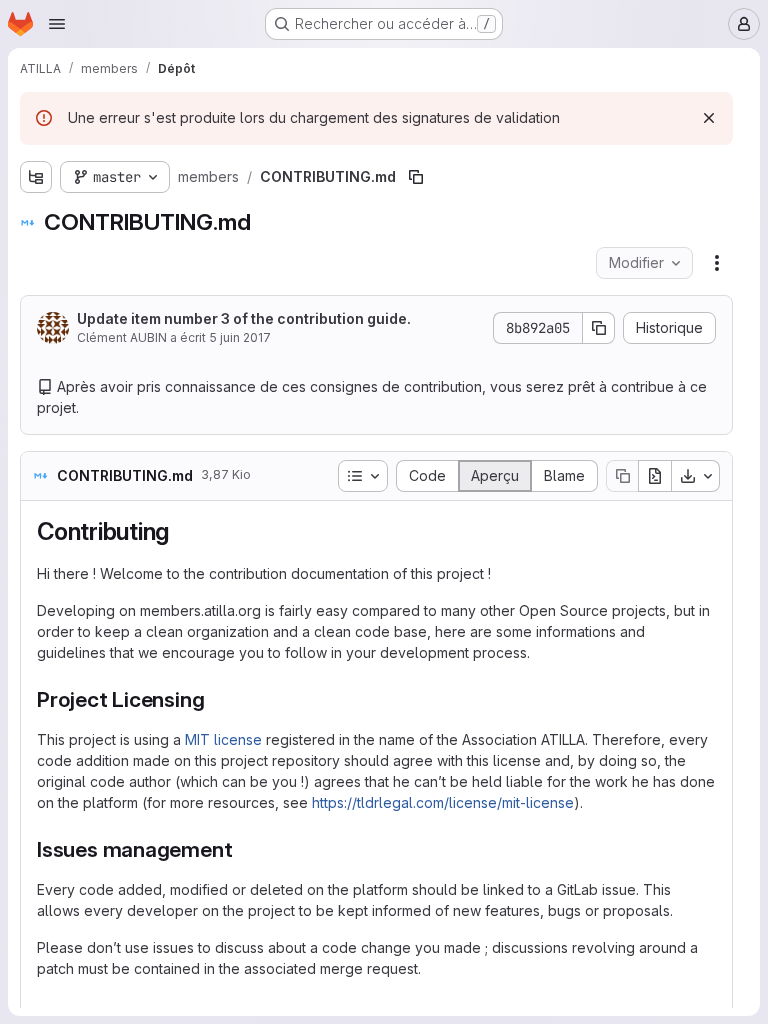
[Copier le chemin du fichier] (416, 177)
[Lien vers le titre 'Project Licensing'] (215, 699)
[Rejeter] (709, 118)
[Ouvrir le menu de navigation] (57, 24)
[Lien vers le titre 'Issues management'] (243, 849)
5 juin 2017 (240, 337)
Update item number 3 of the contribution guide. (244, 318)
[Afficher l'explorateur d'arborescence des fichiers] (36, 177)
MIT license (223, 739)
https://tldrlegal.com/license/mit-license (443, 802)
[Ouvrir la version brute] (655, 476)
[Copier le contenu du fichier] (622, 476)
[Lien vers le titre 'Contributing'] (182, 531)
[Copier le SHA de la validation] (599, 328)
